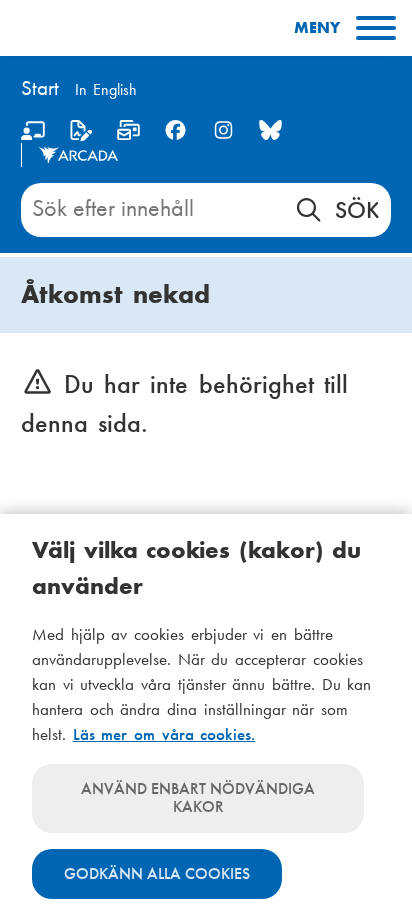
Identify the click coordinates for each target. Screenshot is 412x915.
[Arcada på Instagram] (223, 130)
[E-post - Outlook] (128, 134)
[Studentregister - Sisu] (80, 134)
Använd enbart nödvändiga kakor (198, 797)
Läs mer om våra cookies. (164, 734)
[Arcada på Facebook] (175, 130)
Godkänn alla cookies (157, 873)
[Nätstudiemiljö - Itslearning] (33, 134)
